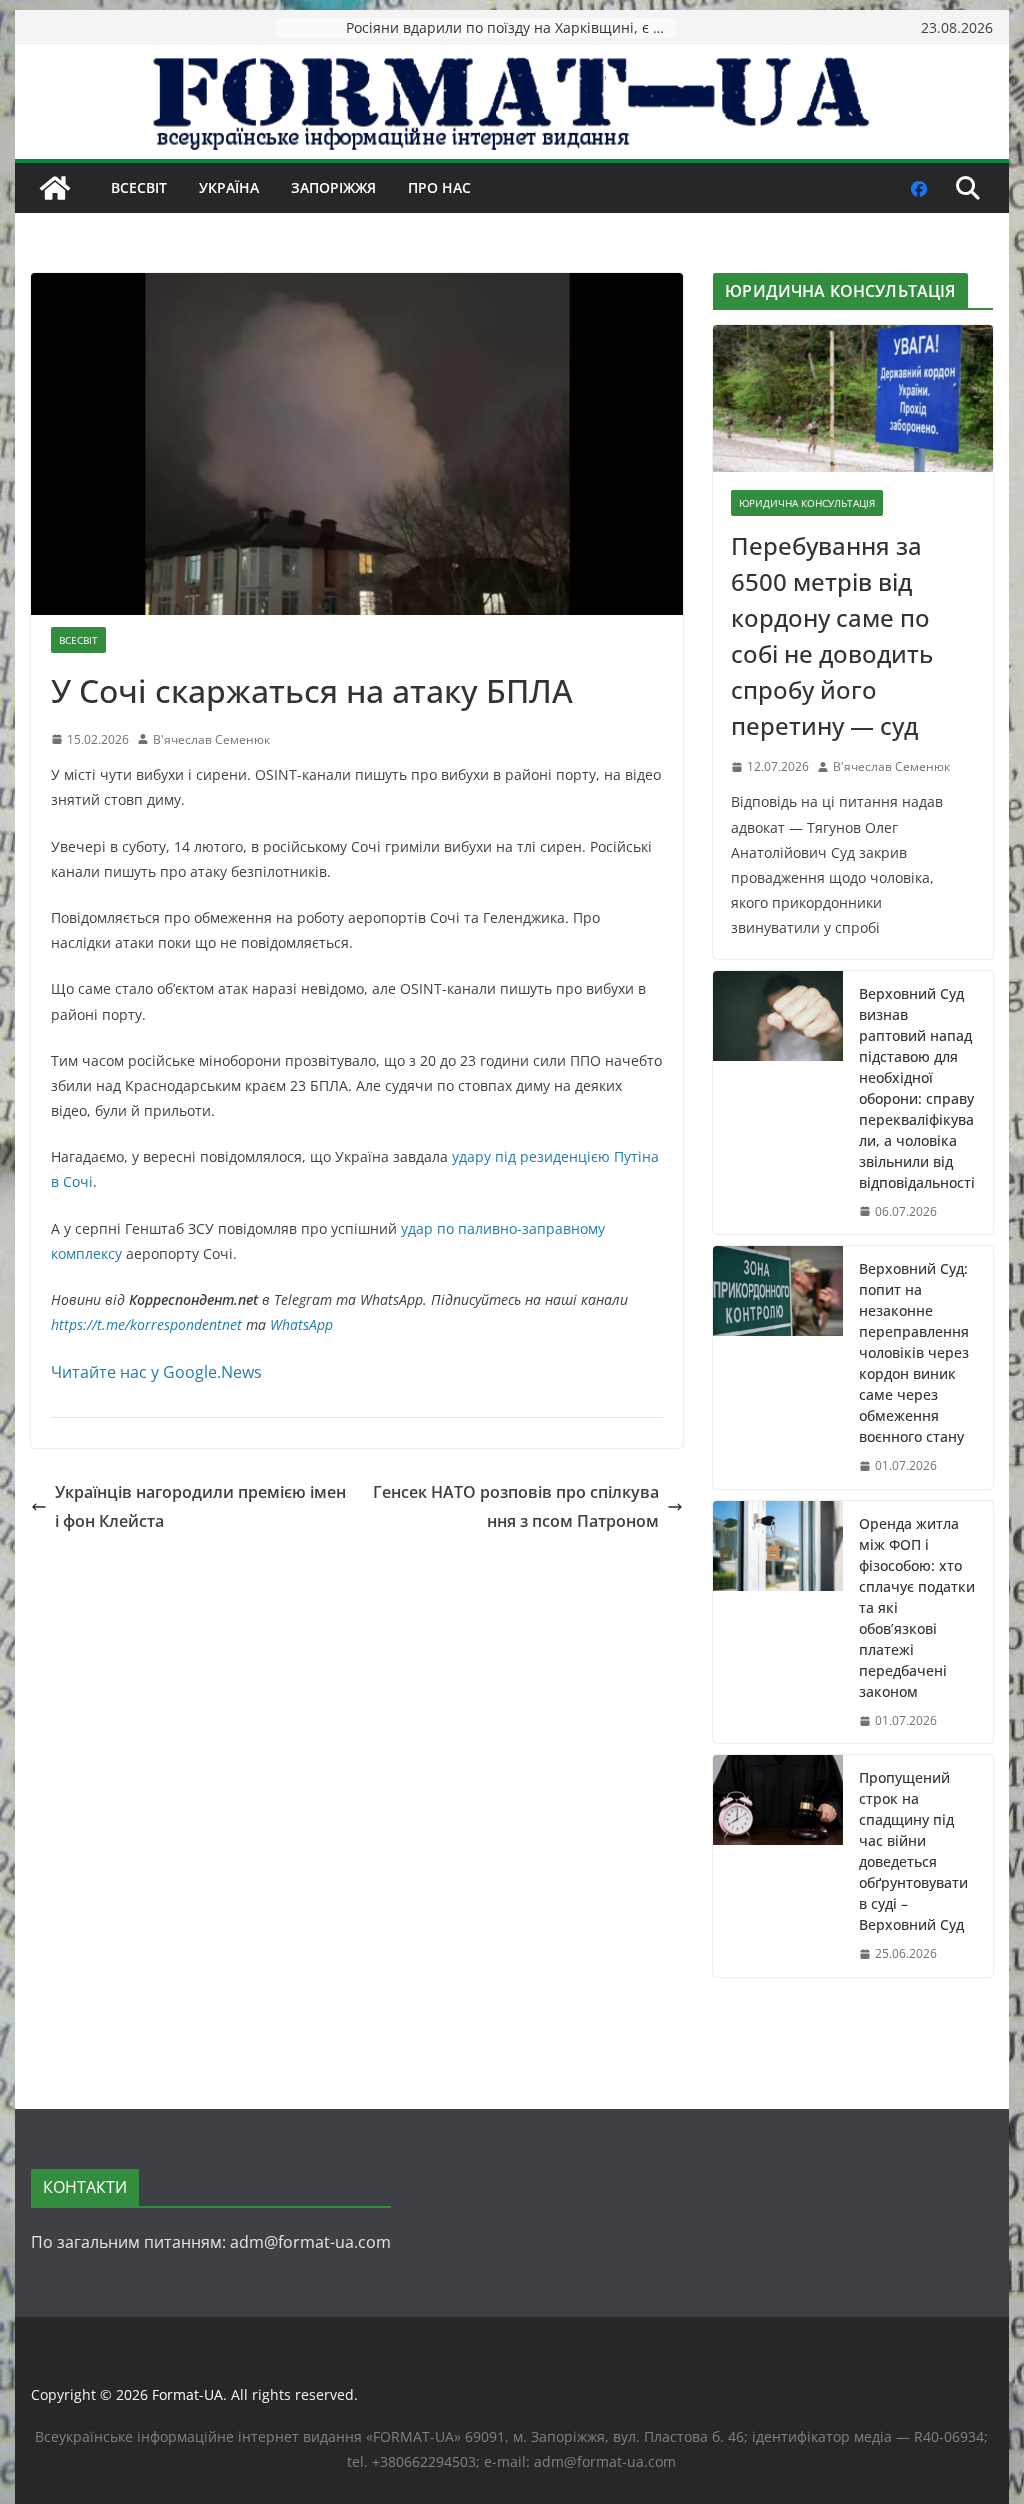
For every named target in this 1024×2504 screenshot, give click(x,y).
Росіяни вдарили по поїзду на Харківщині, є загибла (511, 27)
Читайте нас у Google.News (156, 1372)
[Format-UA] (55, 188)
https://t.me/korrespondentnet (146, 1324)
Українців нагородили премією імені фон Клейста (200, 1506)
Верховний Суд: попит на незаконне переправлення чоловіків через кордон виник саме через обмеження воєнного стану (914, 1352)
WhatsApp (301, 1324)
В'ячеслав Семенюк (211, 739)
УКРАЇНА (229, 187)
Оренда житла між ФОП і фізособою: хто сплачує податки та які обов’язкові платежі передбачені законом (917, 1607)
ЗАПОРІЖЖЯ (333, 187)
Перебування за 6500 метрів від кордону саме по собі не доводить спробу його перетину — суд (832, 635)
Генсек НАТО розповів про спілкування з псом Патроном (516, 1506)
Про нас (439, 187)
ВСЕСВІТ (139, 187)
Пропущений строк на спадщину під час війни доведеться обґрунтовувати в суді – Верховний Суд (913, 1851)
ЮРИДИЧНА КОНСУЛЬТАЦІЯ (807, 503)
